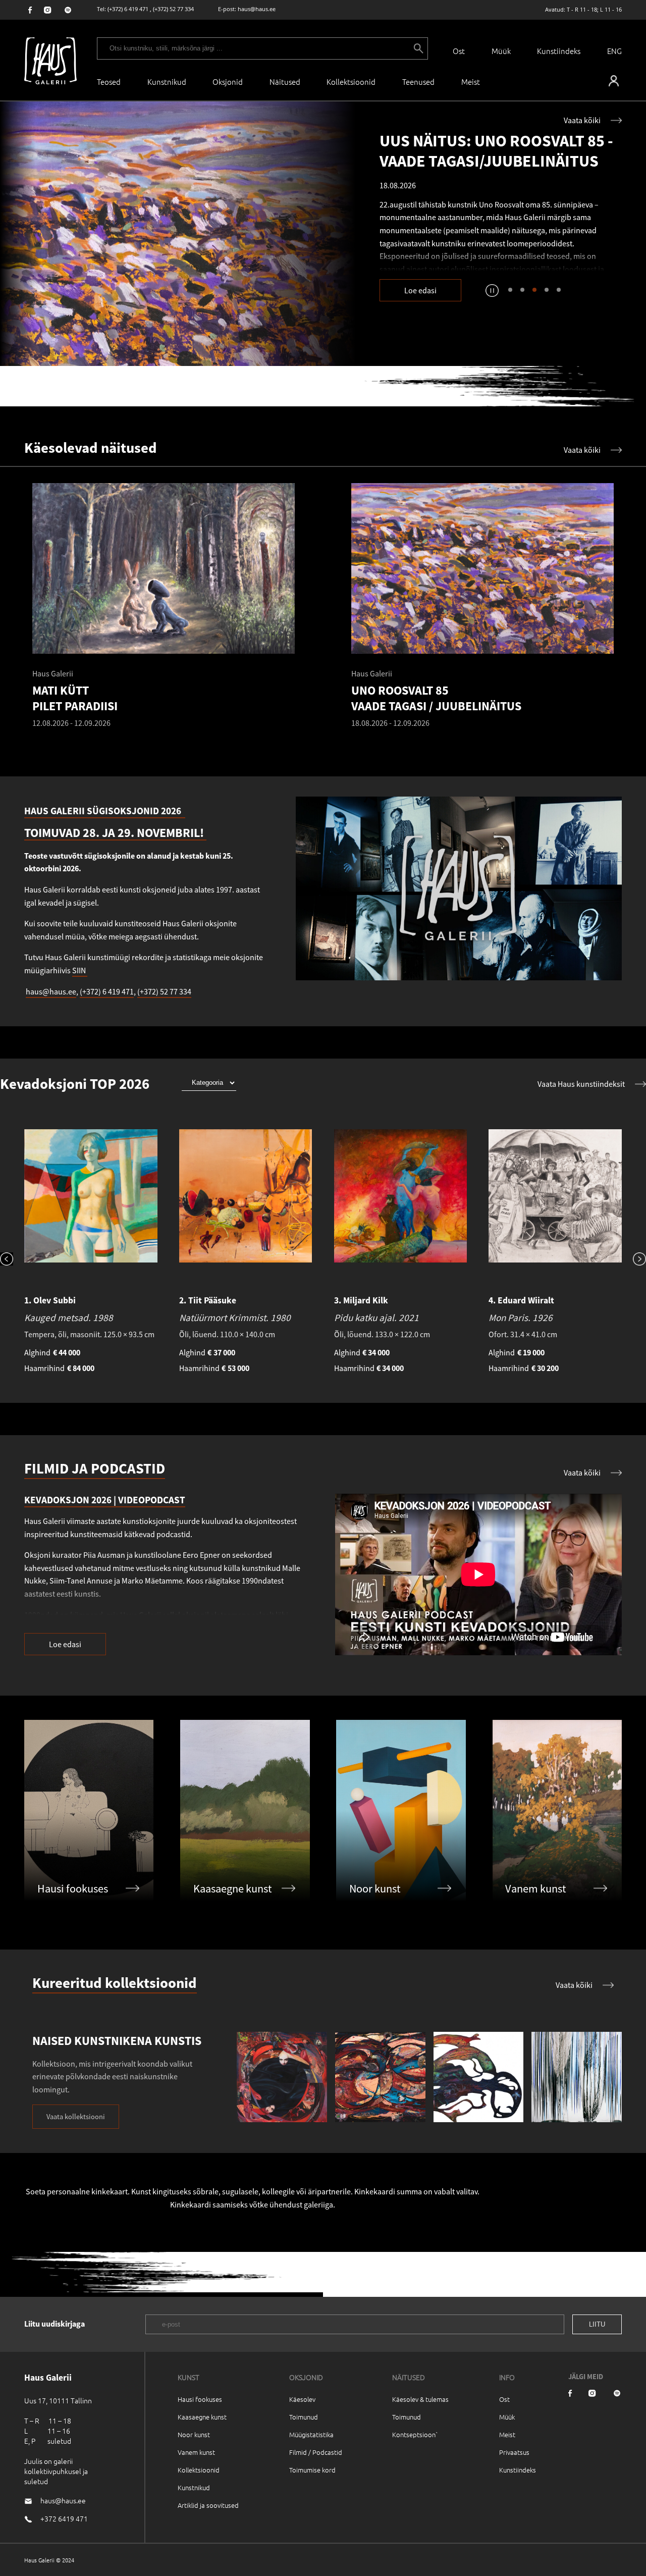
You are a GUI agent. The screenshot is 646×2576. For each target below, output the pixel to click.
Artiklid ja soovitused (208, 2505)
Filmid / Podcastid (316, 2452)
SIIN (80, 970)
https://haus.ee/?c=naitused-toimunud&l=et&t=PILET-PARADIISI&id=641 (178, 234)
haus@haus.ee (257, 9)
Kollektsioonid (351, 82)
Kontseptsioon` (415, 2434)
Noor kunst (194, 2434)
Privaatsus (514, 2452)
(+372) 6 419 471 (128, 9)
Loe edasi (420, 290)
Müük (501, 51)
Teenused (418, 82)
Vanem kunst (196, 2452)
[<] (12, 1260)
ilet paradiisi (473, 246)
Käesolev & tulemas (420, 2399)
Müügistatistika (311, 2434)
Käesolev (302, 2399)
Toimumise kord (312, 2470)
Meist (507, 2434)
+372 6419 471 (64, 2518)
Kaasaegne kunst (202, 2417)
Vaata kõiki (582, 120)
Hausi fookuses (200, 2399)
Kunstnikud (167, 82)
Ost (459, 51)
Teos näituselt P (413, 246)
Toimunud (304, 2417)
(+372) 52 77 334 (173, 9)
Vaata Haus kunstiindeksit (581, 1084)
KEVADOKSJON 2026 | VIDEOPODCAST (105, 1500)
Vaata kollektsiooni (76, 2117)
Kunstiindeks (559, 51)
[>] (634, 1260)
